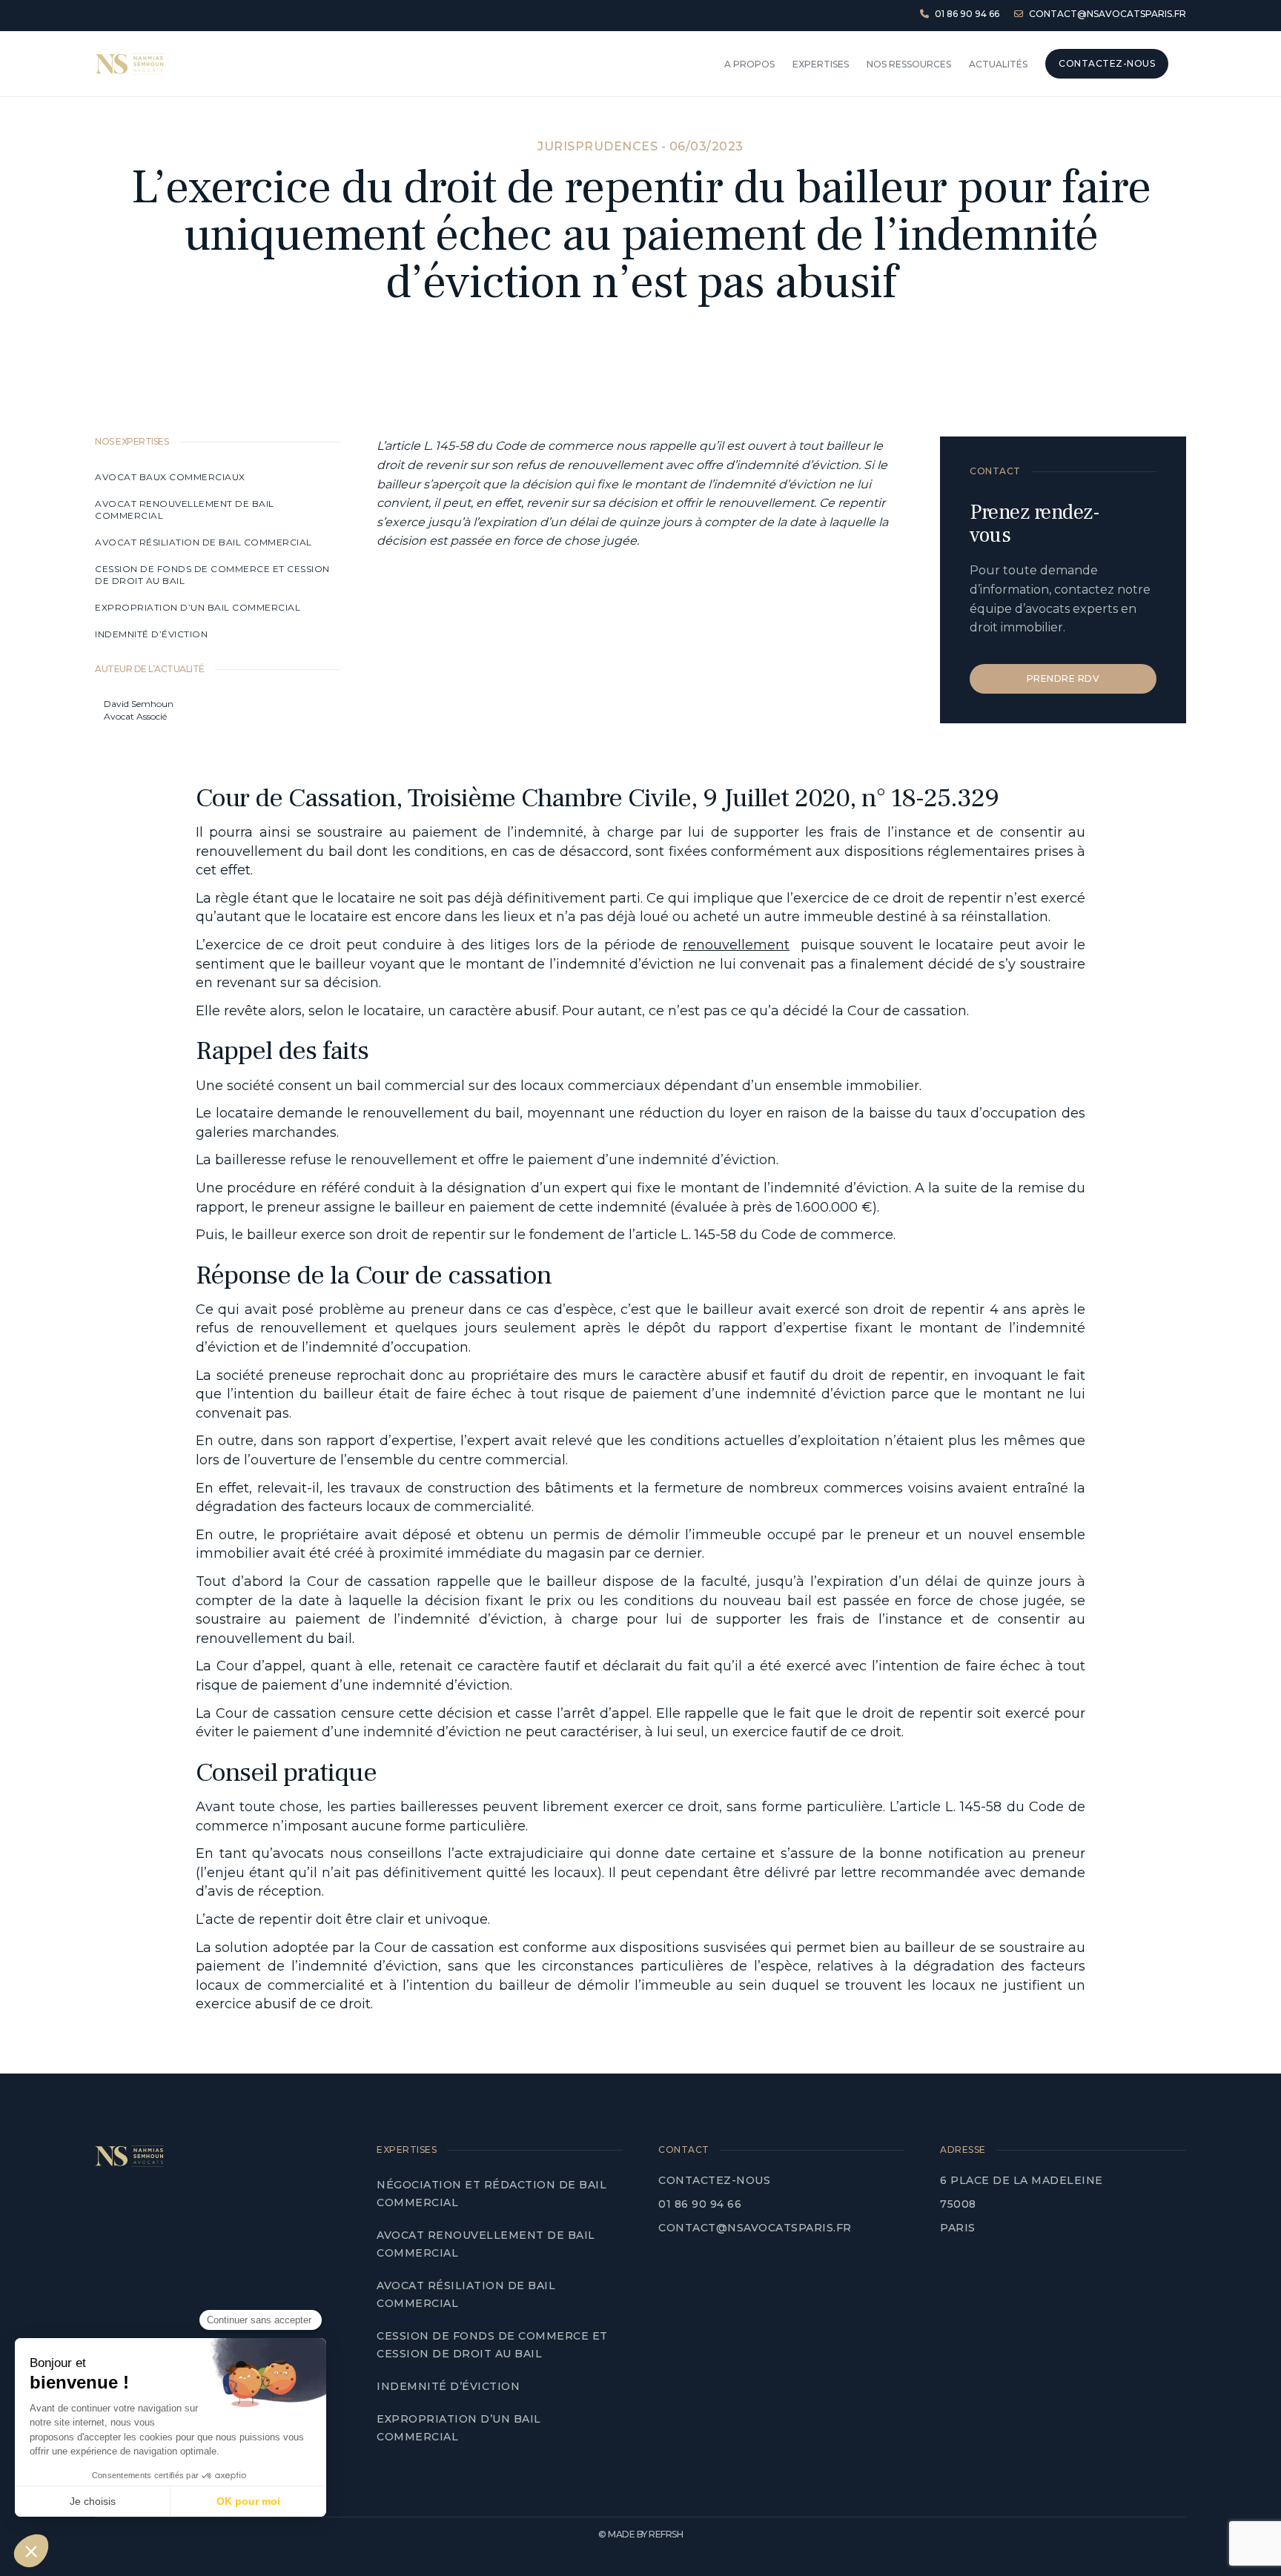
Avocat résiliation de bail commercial (205, 542)
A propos (749, 64)
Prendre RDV (1063, 678)
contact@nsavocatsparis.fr (755, 2228)
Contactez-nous (714, 2180)
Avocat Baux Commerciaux (170, 477)
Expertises (821, 64)
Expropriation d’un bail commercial (198, 607)
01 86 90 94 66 (700, 2204)
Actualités (998, 64)
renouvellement (736, 945)
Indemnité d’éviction (153, 634)
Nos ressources (909, 64)
